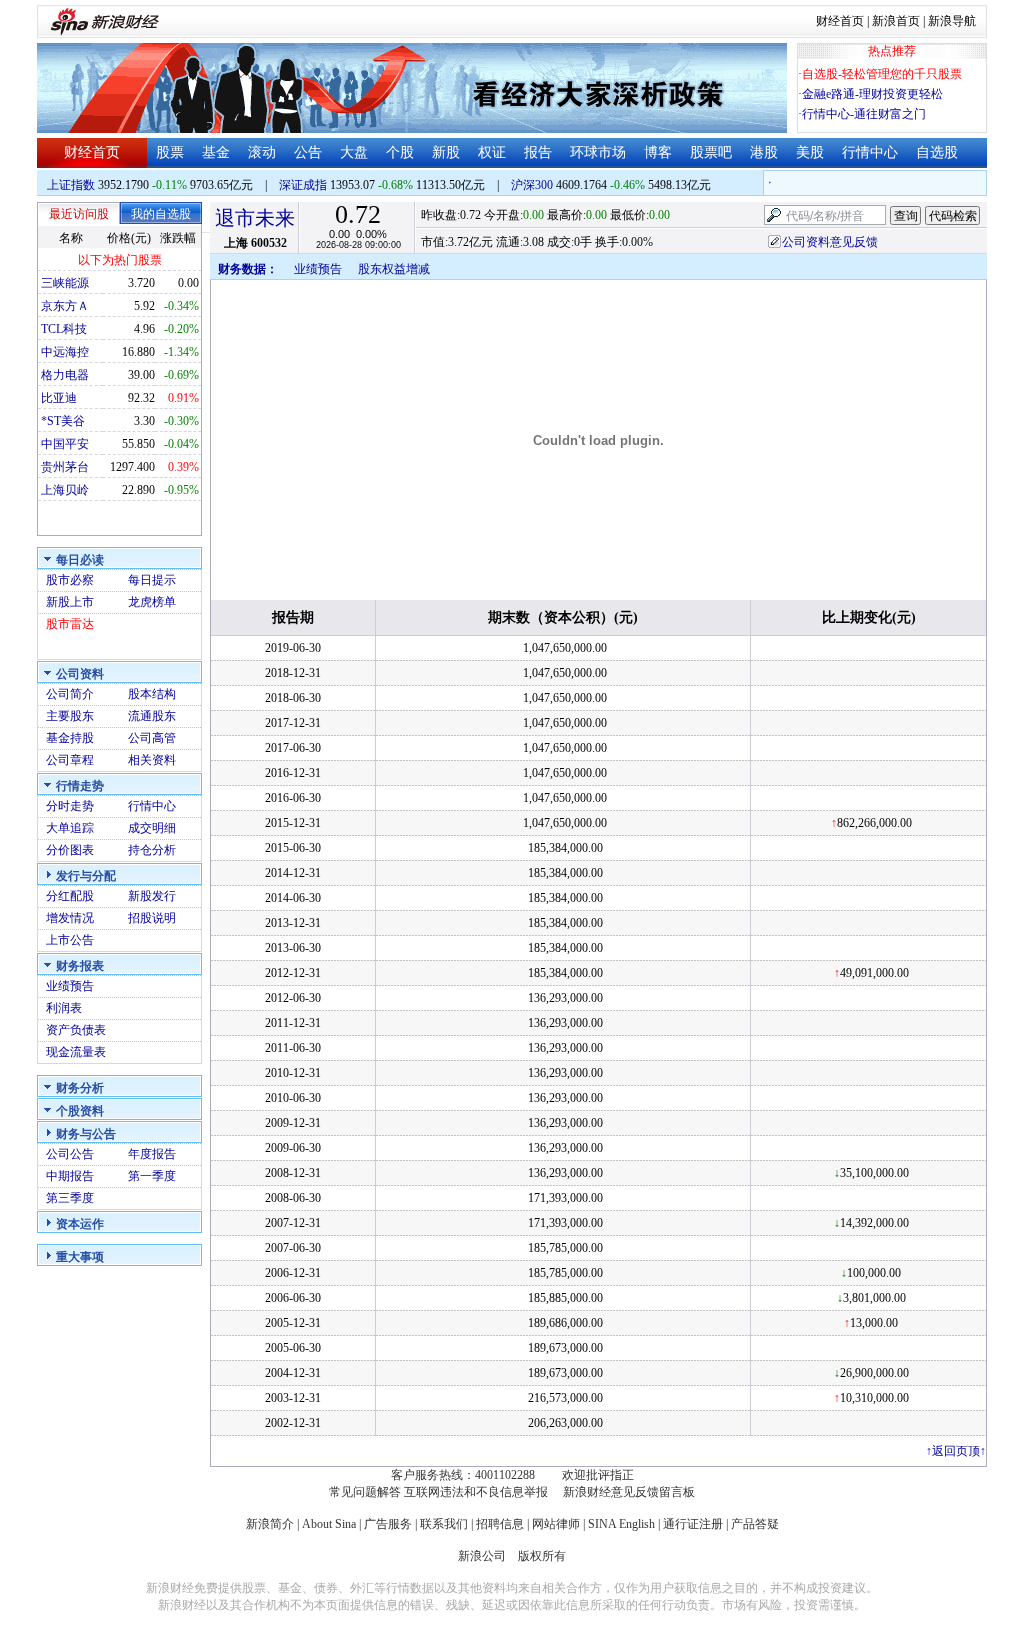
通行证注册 (693, 1524)
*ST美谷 (63, 421)
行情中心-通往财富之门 (864, 114)
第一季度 (152, 1176)
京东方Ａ (65, 306)
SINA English (621, 1524)
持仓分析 (152, 850)
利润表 (64, 1008)
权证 (492, 152)
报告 (538, 152)
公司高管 (152, 738)
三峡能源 (65, 283)
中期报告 (70, 1176)
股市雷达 (70, 624)
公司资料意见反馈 (830, 242)
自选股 (937, 152)
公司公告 (70, 1154)
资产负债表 (76, 1030)
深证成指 (303, 185)
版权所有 (542, 1556)
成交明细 (152, 828)
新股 (446, 152)
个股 (400, 152)
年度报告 (152, 1154)
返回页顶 (956, 1451)
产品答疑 (755, 1524)
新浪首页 (896, 21)
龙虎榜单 (152, 602)
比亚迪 (59, 398)
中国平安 (65, 444)
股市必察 (70, 580)
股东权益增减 (394, 269)
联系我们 (444, 1524)
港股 (764, 152)
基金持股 (70, 738)
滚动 (262, 152)
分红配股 (70, 896)
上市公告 (70, 940)
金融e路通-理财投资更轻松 (872, 94)
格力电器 (65, 375)
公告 (308, 152)
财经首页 (840, 21)
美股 (810, 152)
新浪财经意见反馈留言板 (629, 1492)
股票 (170, 152)
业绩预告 (70, 986)
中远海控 (65, 352)
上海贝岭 (65, 490)
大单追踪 (70, 828)
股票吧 (711, 152)
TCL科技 (64, 329)
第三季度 (70, 1198)
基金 (216, 152)
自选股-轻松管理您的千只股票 (882, 74)
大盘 (354, 152)
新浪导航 (952, 21)
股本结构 (152, 694)
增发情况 (70, 918)
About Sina (329, 1524)
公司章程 (70, 760)
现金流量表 (76, 1052)
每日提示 (152, 580)
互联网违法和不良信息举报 (476, 1492)
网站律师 (556, 1524)
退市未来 (255, 218)
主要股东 (70, 716)
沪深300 (532, 185)
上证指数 (71, 185)
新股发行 (152, 896)
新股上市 (70, 602)
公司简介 (70, 694)
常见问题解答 (365, 1492)
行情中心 (870, 152)
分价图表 (70, 850)
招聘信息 (500, 1524)
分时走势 (70, 806)
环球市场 (598, 152)
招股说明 (152, 918)
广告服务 (388, 1524)
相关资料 (152, 760)
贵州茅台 (65, 467)
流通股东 (152, 716)
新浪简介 (270, 1524)
